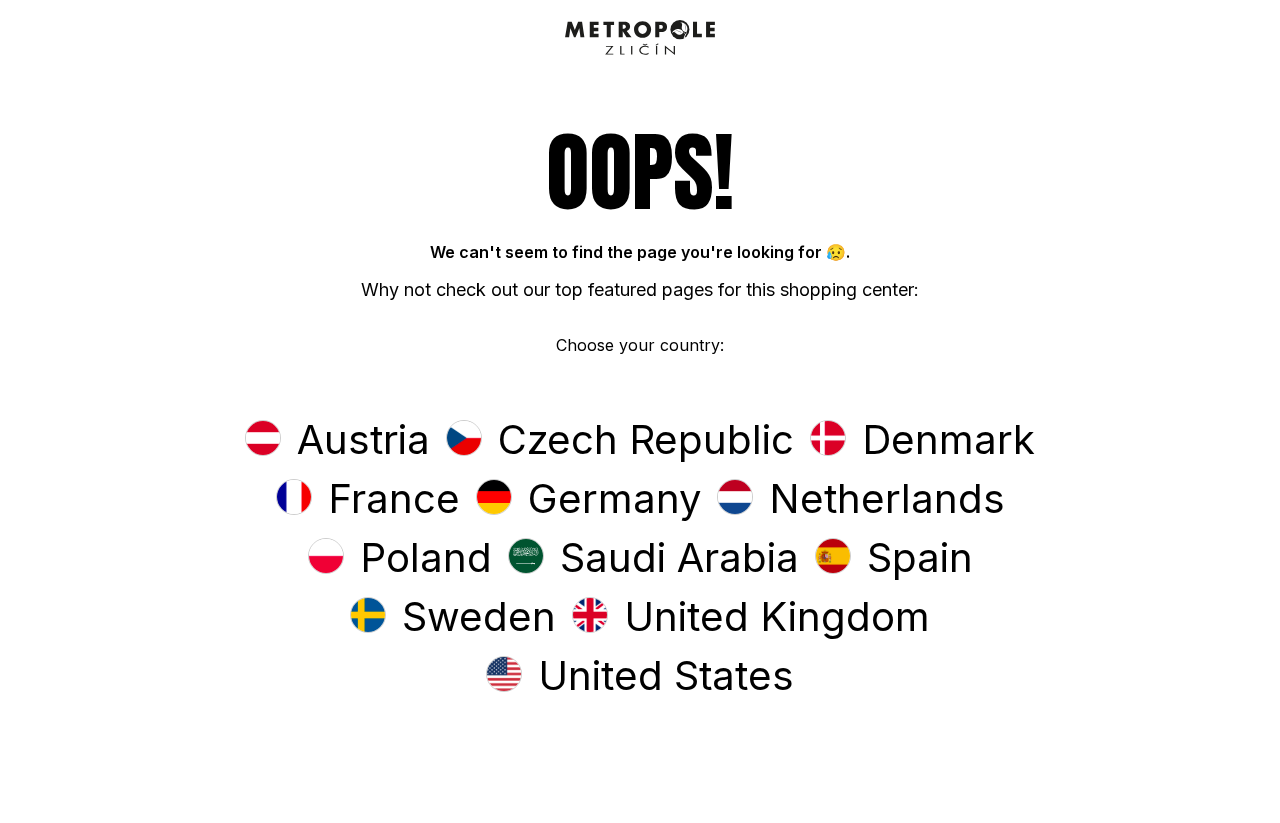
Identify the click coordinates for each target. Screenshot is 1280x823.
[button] (337, 441)
